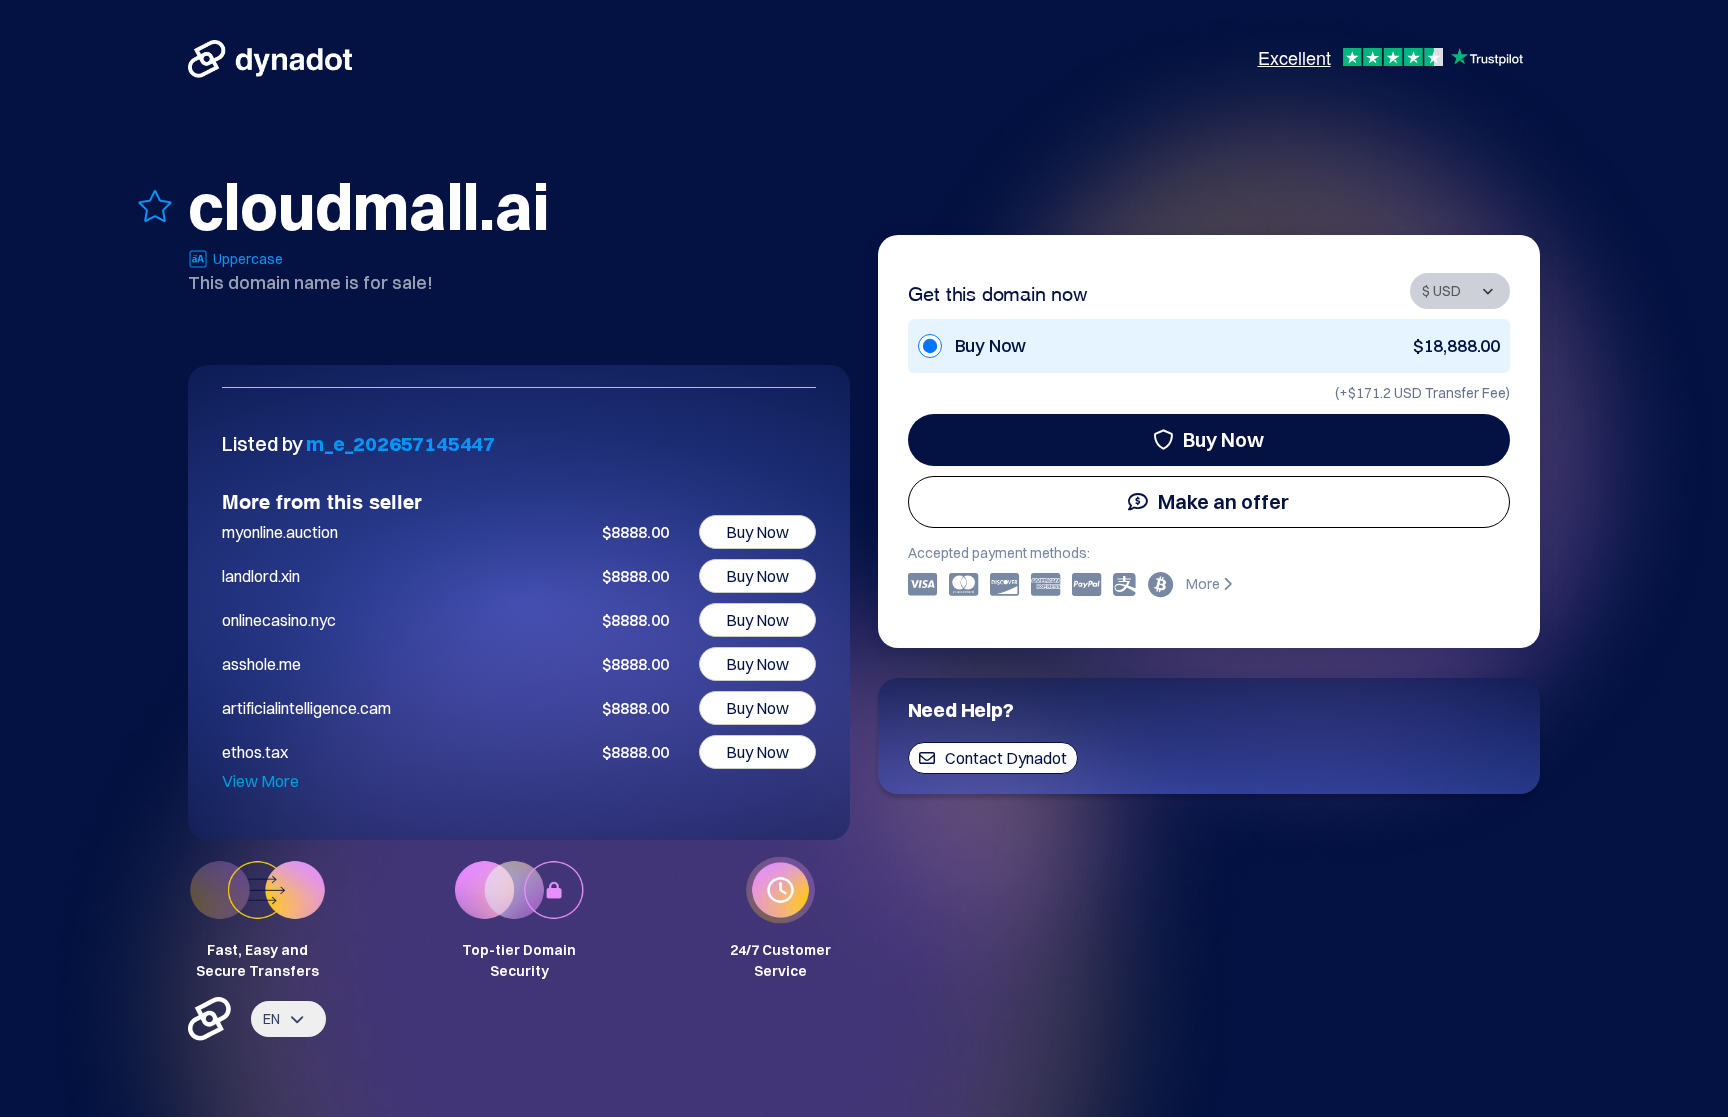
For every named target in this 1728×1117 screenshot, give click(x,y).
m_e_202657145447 (400, 443)
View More (260, 781)
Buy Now (1223, 439)
